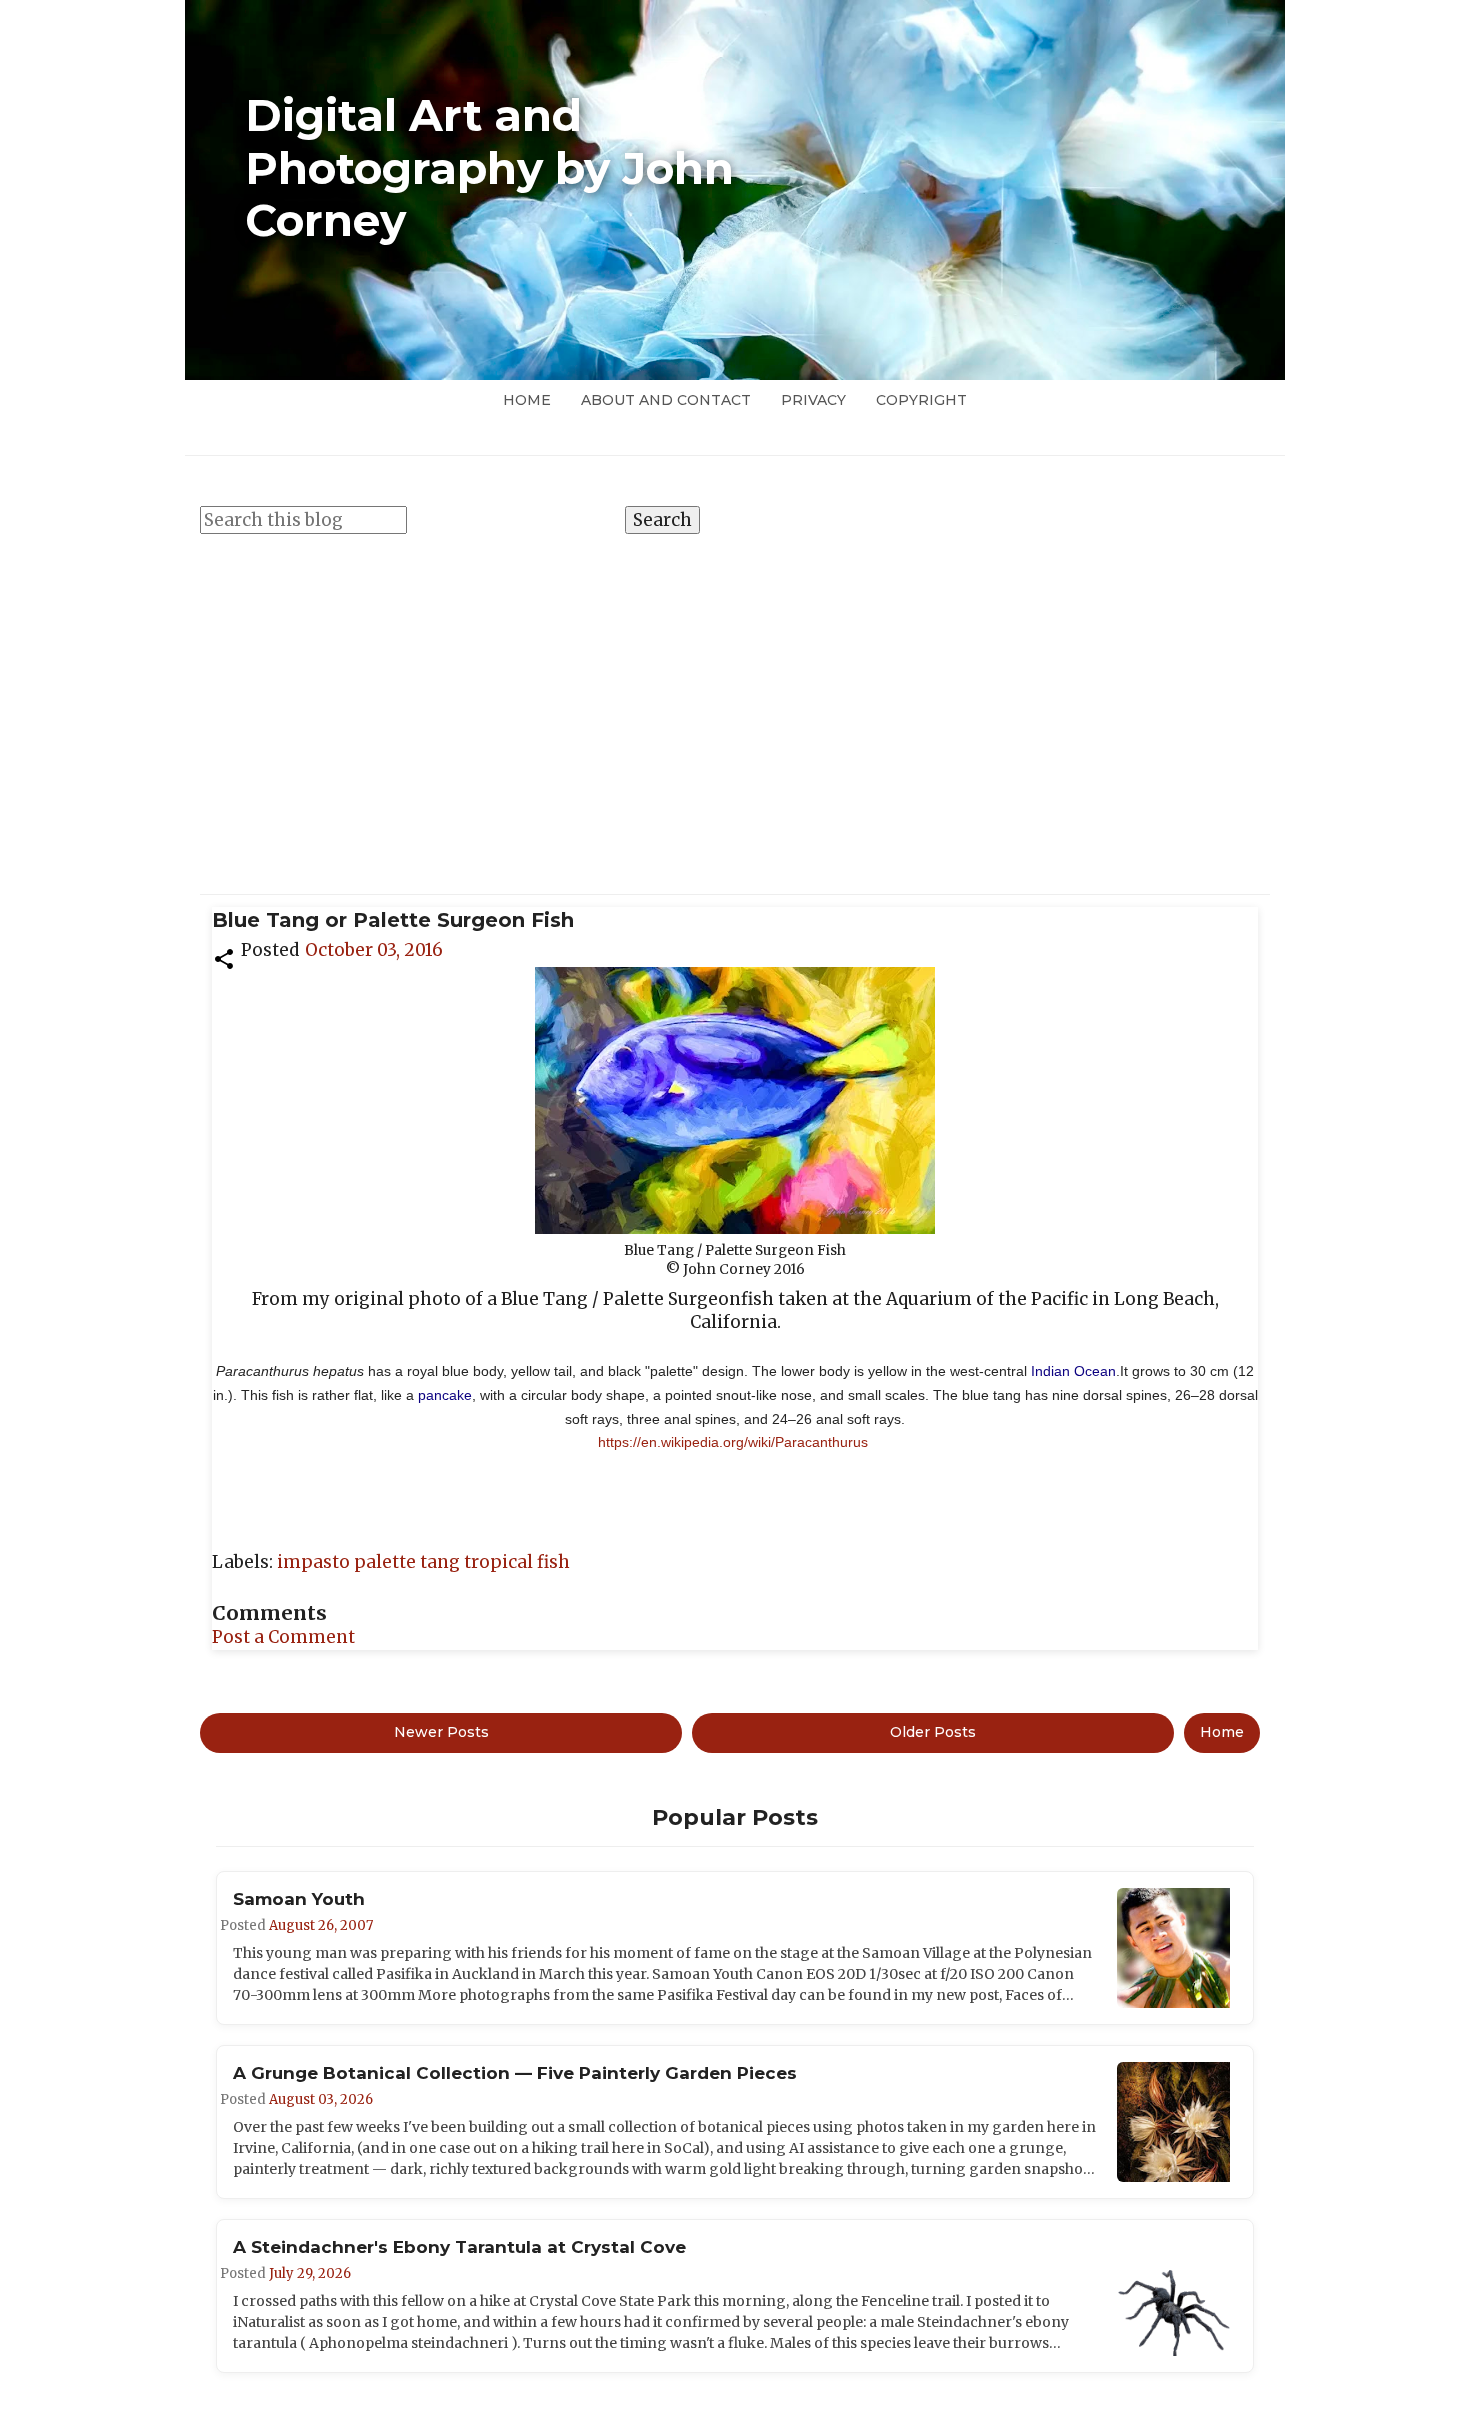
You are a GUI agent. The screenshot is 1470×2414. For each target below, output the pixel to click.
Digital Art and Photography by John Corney (489, 168)
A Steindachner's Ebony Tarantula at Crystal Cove (459, 2247)
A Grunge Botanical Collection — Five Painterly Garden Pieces (515, 2073)
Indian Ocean (1073, 1371)
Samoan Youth (299, 1899)
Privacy (813, 400)
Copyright (921, 400)
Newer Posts (441, 1732)
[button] (224, 957)
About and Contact (666, 400)
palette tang (409, 1562)
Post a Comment (283, 1637)
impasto (315, 1562)
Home (527, 400)
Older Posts (933, 1732)
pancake (445, 1395)
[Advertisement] (735, 704)
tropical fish (517, 1562)
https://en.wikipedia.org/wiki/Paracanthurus (733, 1442)
